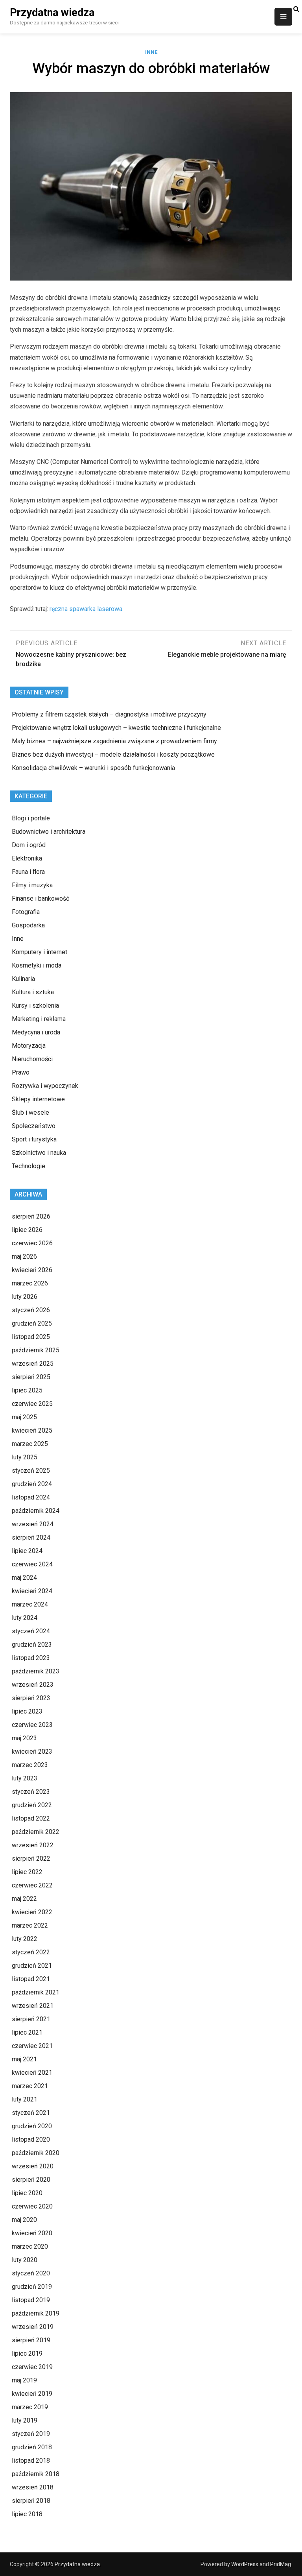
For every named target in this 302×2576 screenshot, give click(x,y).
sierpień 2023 (31, 1698)
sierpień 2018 (31, 2501)
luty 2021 (25, 2099)
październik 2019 (36, 2313)
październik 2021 (36, 1992)
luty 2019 (25, 2420)
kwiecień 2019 (32, 2394)
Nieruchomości (32, 1059)
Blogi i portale (31, 818)
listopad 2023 (31, 1658)
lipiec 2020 (27, 2193)
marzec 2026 (30, 1283)
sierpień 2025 (31, 1377)
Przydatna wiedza (52, 13)
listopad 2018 (31, 2461)
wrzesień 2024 (33, 1524)
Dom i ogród (29, 845)
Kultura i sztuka (33, 992)
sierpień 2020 (31, 2180)
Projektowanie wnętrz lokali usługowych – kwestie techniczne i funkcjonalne (116, 728)
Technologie (29, 1166)
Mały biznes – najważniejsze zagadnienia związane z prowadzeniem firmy (114, 741)
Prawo (21, 1072)
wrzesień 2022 (33, 1845)
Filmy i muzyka (32, 885)
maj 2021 (24, 2059)
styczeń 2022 (31, 1952)
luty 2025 (25, 1457)
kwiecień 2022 (32, 1912)
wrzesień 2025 (33, 1364)
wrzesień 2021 (33, 2006)
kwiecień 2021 (32, 2073)
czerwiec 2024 (32, 1564)
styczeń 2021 (31, 2113)
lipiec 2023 (27, 1711)
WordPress (245, 2564)
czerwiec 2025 (32, 1404)
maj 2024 (24, 1578)
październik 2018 (36, 2474)
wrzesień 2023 (33, 1685)
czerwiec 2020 (32, 2206)
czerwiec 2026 (32, 1243)
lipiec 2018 (27, 2514)
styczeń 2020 (31, 2273)
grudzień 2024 (32, 1484)
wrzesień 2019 (33, 2327)
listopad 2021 (31, 1979)
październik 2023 (36, 1671)
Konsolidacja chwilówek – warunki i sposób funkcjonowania (93, 768)
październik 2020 (36, 2153)
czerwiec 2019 (32, 2367)
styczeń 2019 (31, 2434)
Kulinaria (23, 979)
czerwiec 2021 (32, 2046)
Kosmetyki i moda (37, 965)
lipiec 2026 (27, 1230)
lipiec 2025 (27, 1390)
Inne (151, 52)
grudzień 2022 (32, 1805)
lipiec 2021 (27, 2032)
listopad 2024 (31, 1497)
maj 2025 (24, 1417)
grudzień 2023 (32, 1644)
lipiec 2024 (27, 1551)
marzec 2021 (30, 2086)
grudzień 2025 (32, 1323)
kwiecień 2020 (32, 2233)
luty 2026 (25, 1297)
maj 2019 (24, 2380)
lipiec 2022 (27, 1872)
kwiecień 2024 (32, 1591)
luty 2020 (25, 2260)
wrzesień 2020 (33, 2166)
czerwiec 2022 (32, 1885)
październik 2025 (36, 1350)
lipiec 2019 (27, 2353)
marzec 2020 (30, 2246)
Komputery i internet (40, 952)
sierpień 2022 (31, 1859)
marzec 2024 (30, 1604)
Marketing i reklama (39, 1019)
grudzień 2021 (32, 1966)
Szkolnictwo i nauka (39, 1153)
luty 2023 (25, 1778)
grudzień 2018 (32, 2447)
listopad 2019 (31, 2300)
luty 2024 (25, 1618)
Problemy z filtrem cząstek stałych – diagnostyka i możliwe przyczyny (109, 714)
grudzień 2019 (32, 2287)
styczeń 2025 (31, 1471)
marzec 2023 (30, 1765)
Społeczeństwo (34, 1126)
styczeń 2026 (31, 1310)
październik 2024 (36, 1511)
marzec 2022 (30, 1925)
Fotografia (26, 912)
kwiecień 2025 (32, 1430)
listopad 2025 (31, 1337)
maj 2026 (24, 1257)
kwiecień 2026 (32, 1270)
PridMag (281, 2564)
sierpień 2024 (31, 1537)
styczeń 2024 (31, 1631)
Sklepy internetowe (38, 1099)
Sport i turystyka (34, 1139)
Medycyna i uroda (36, 1032)
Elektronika (27, 858)
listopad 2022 (31, 1818)
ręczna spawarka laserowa (86, 609)
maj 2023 (24, 1738)
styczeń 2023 (31, 1792)
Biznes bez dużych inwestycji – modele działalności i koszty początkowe (113, 754)
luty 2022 (25, 1939)
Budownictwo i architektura (49, 832)
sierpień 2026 (31, 1216)
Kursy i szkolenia (35, 1005)
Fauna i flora (28, 872)
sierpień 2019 (31, 2340)
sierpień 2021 (31, 2019)
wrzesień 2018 (33, 2487)
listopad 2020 (31, 2139)
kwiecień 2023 (32, 1751)
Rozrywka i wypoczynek (45, 1086)
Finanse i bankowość (41, 898)
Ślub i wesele (30, 1113)
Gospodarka (28, 925)
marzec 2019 (30, 2407)
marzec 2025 (30, 1444)
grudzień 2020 (32, 2126)
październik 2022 (36, 1832)
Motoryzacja (29, 1046)
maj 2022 (24, 1899)
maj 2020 (24, 2220)
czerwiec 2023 (32, 1725)
